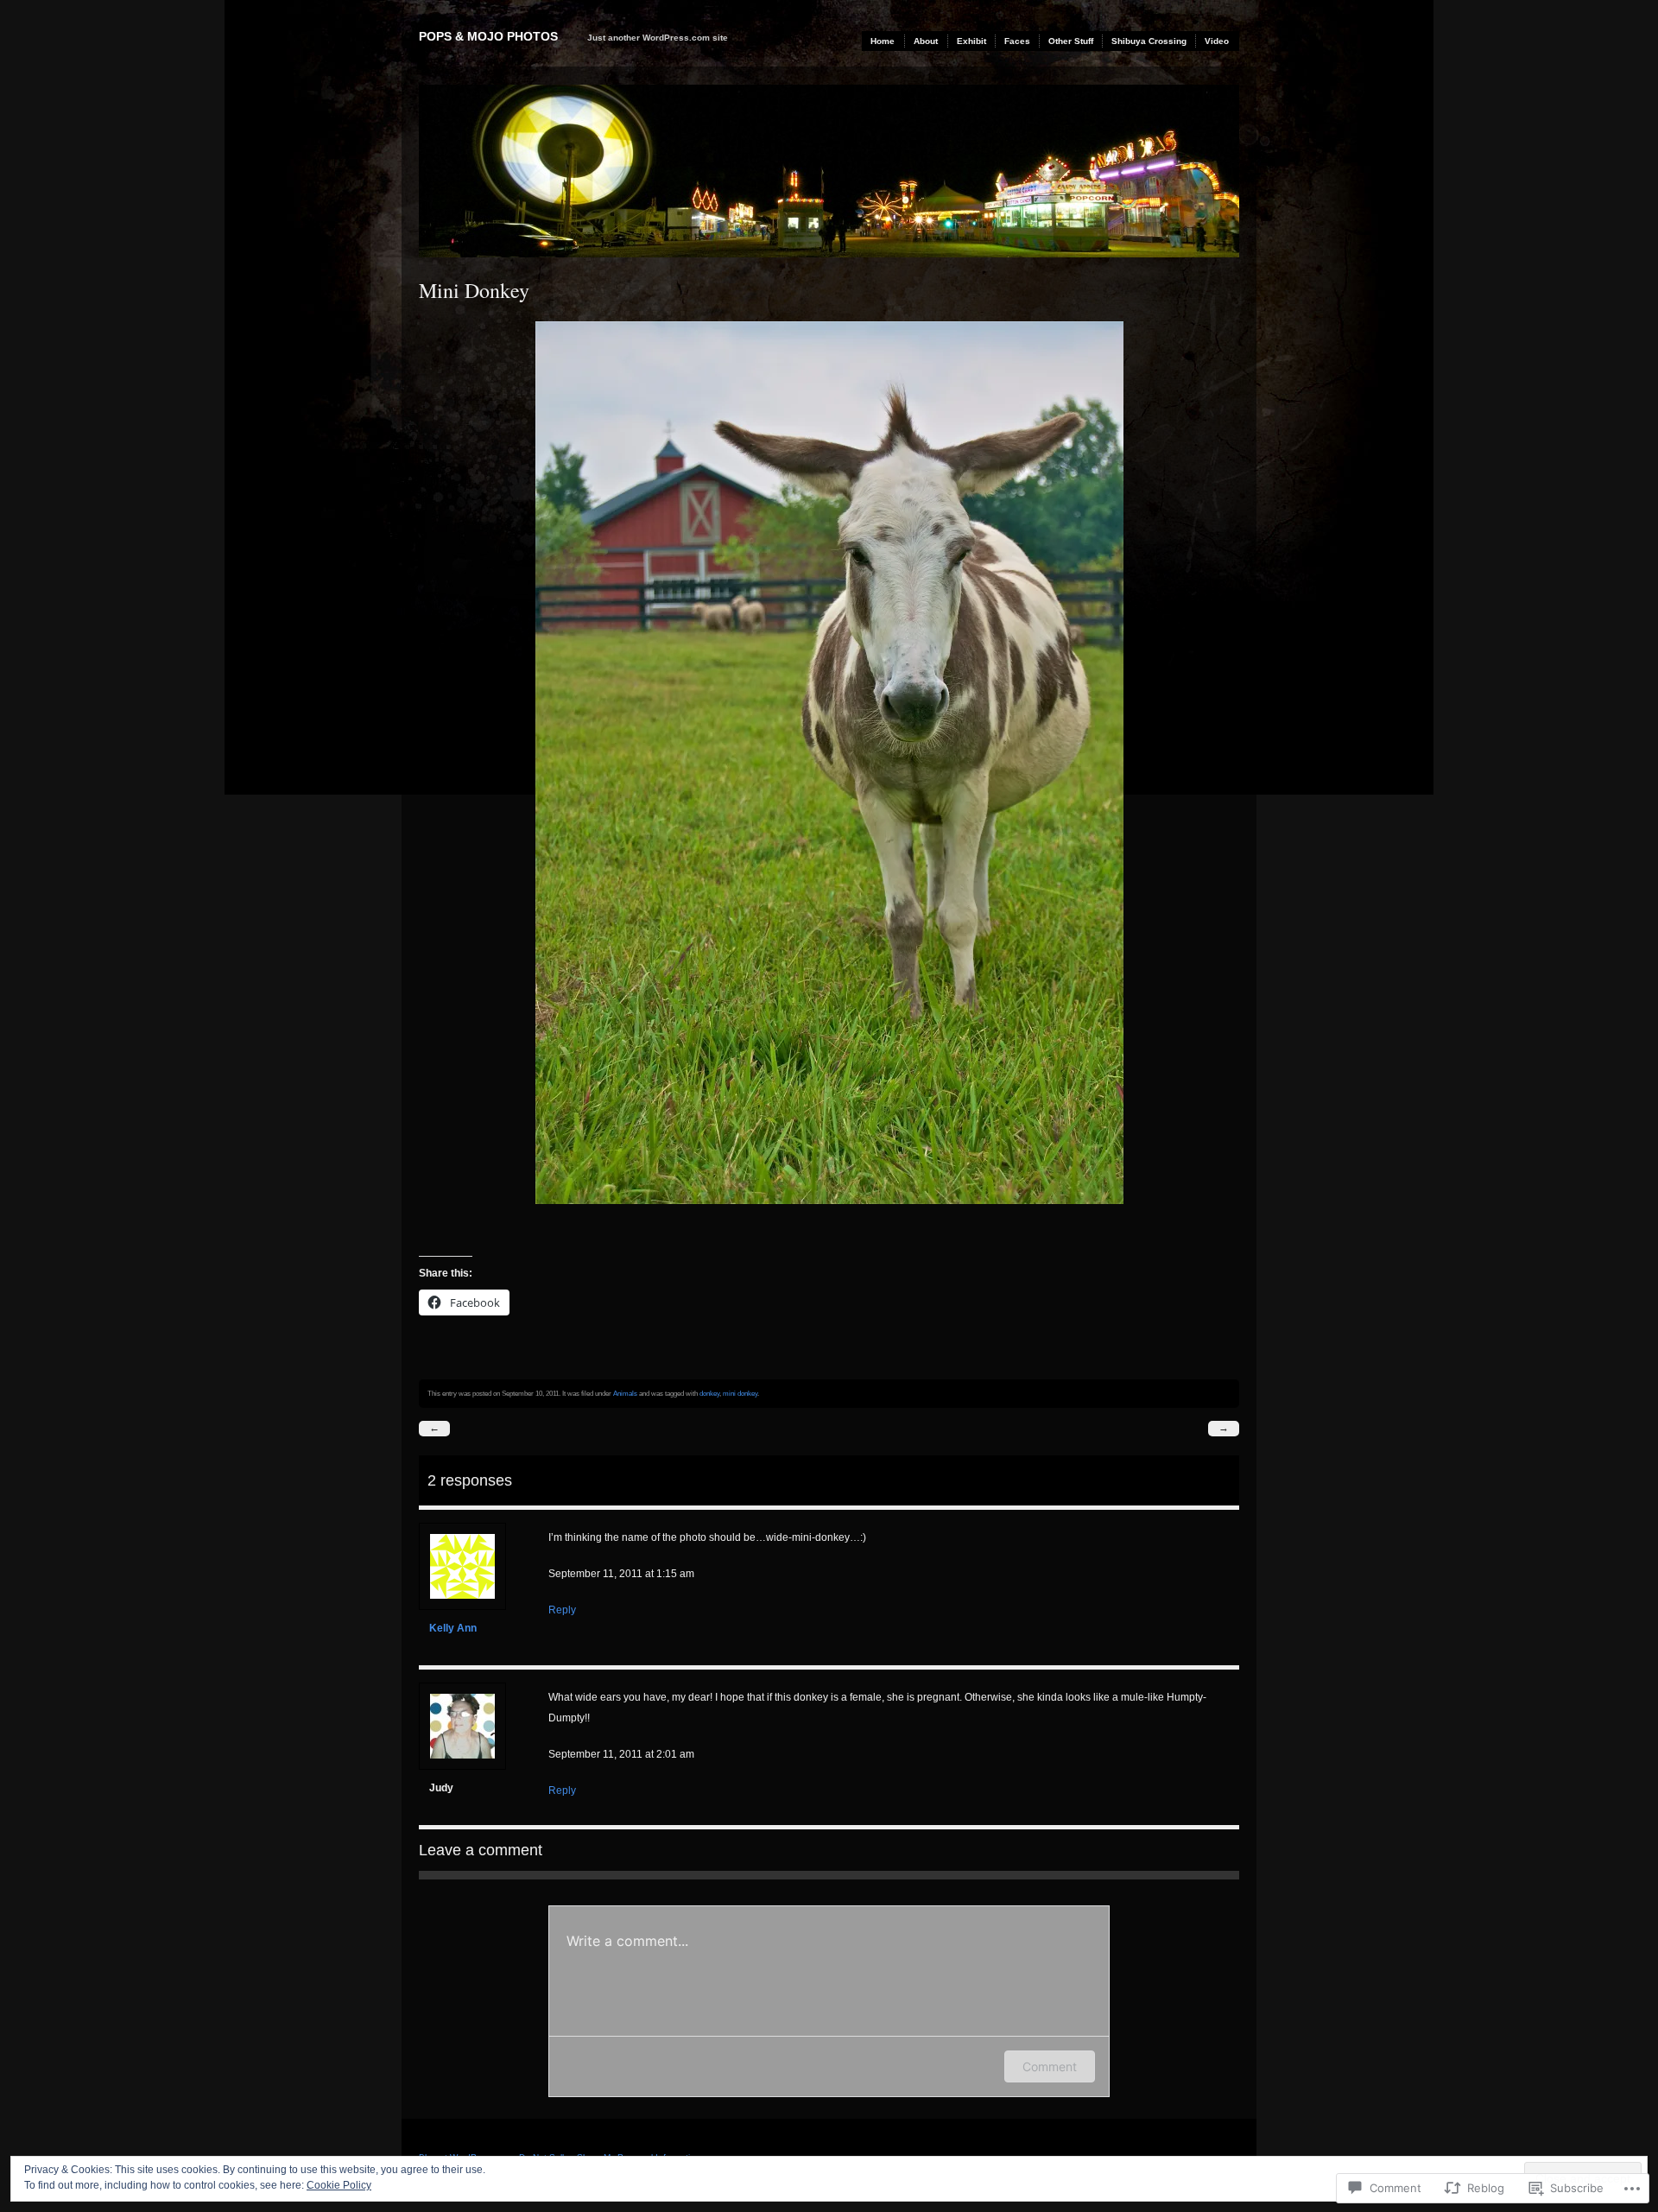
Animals (625, 1393)
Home (883, 41)
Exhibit (971, 41)
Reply (562, 1610)
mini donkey (740, 1393)
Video (1217, 41)
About (926, 41)
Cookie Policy (339, 2185)
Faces (1017, 41)
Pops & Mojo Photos (488, 36)
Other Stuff (1071, 41)
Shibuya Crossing (1149, 41)
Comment (1050, 2066)
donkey (709, 1393)
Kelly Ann (453, 1628)
